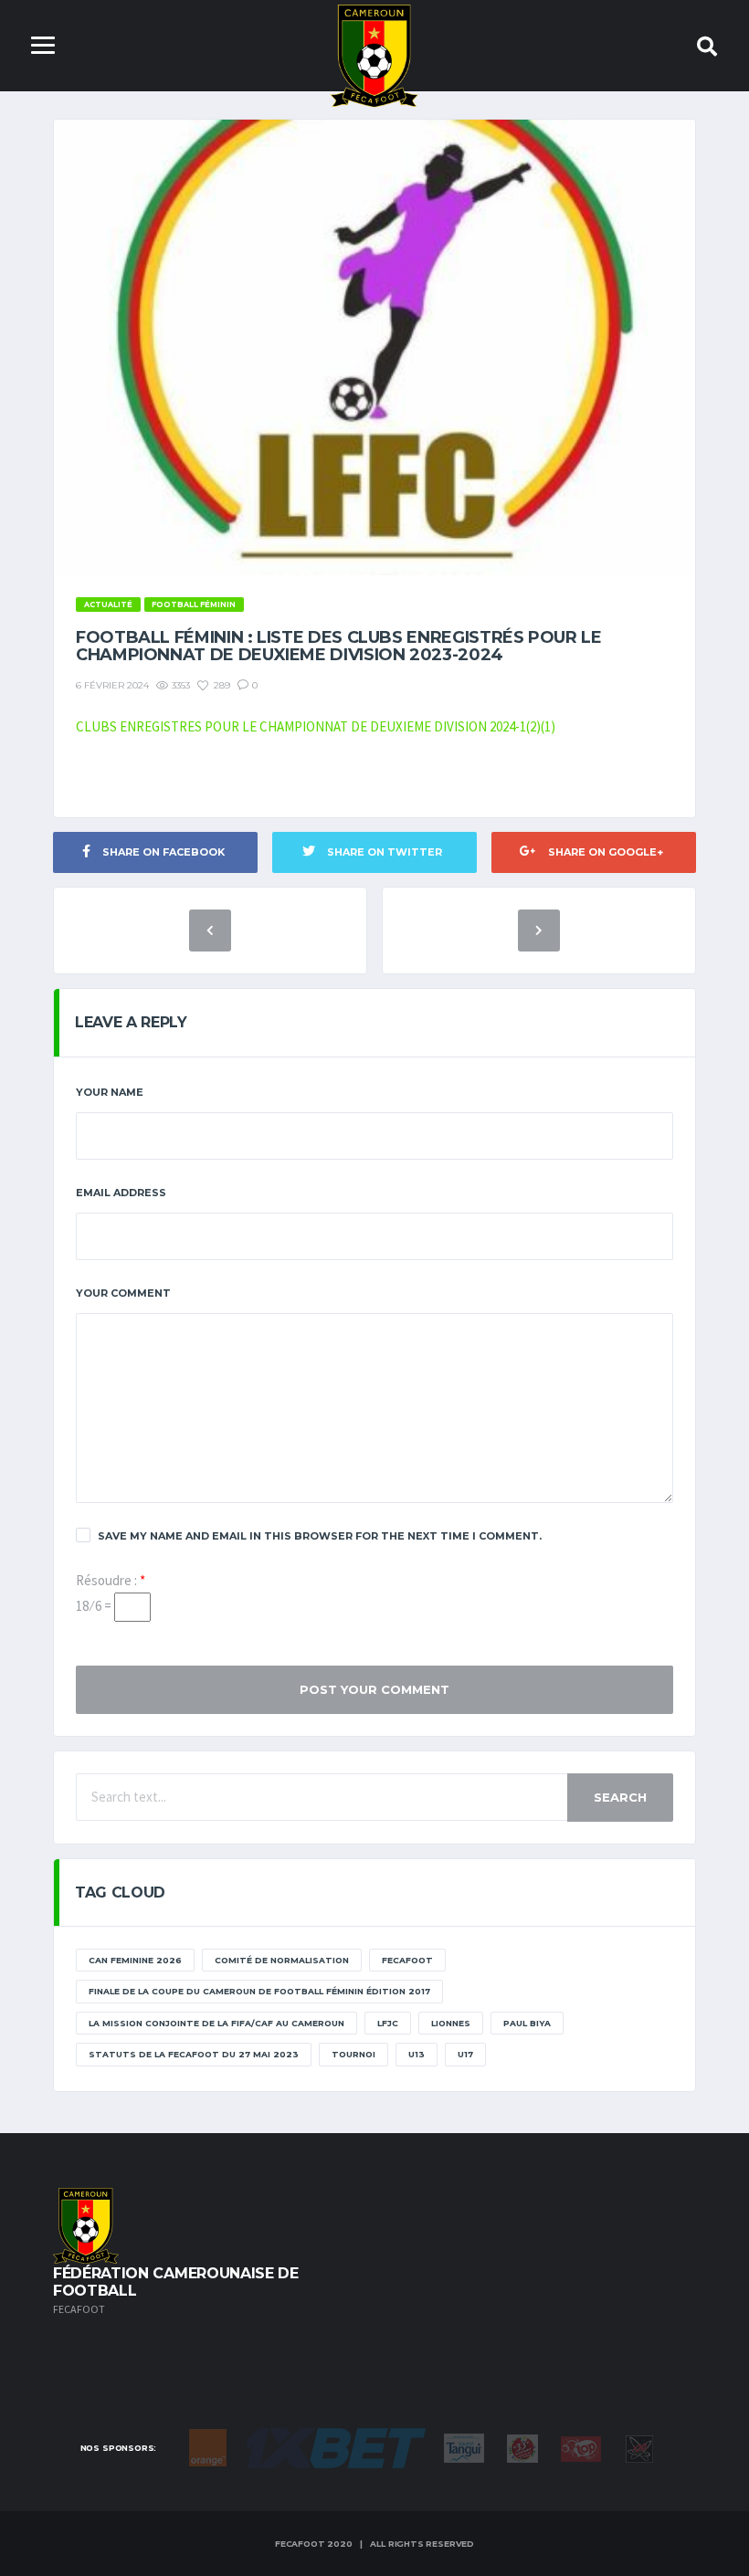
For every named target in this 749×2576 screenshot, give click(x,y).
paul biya (527, 2023)
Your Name (110, 1092)
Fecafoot (407, 1960)
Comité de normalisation (282, 1960)
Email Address (121, 1193)
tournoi (353, 2054)
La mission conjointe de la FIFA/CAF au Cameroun (216, 2023)
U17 (465, 2054)
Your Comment (123, 1293)
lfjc (388, 2023)
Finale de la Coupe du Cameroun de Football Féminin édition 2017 (259, 1991)
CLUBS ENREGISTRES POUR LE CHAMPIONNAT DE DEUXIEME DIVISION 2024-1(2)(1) (316, 726)
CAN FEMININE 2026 (135, 1960)
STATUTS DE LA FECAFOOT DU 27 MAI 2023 (194, 2054)
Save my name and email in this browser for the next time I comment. (320, 1536)
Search (620, 1797)
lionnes (451, 2023)
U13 (417, 2054)
